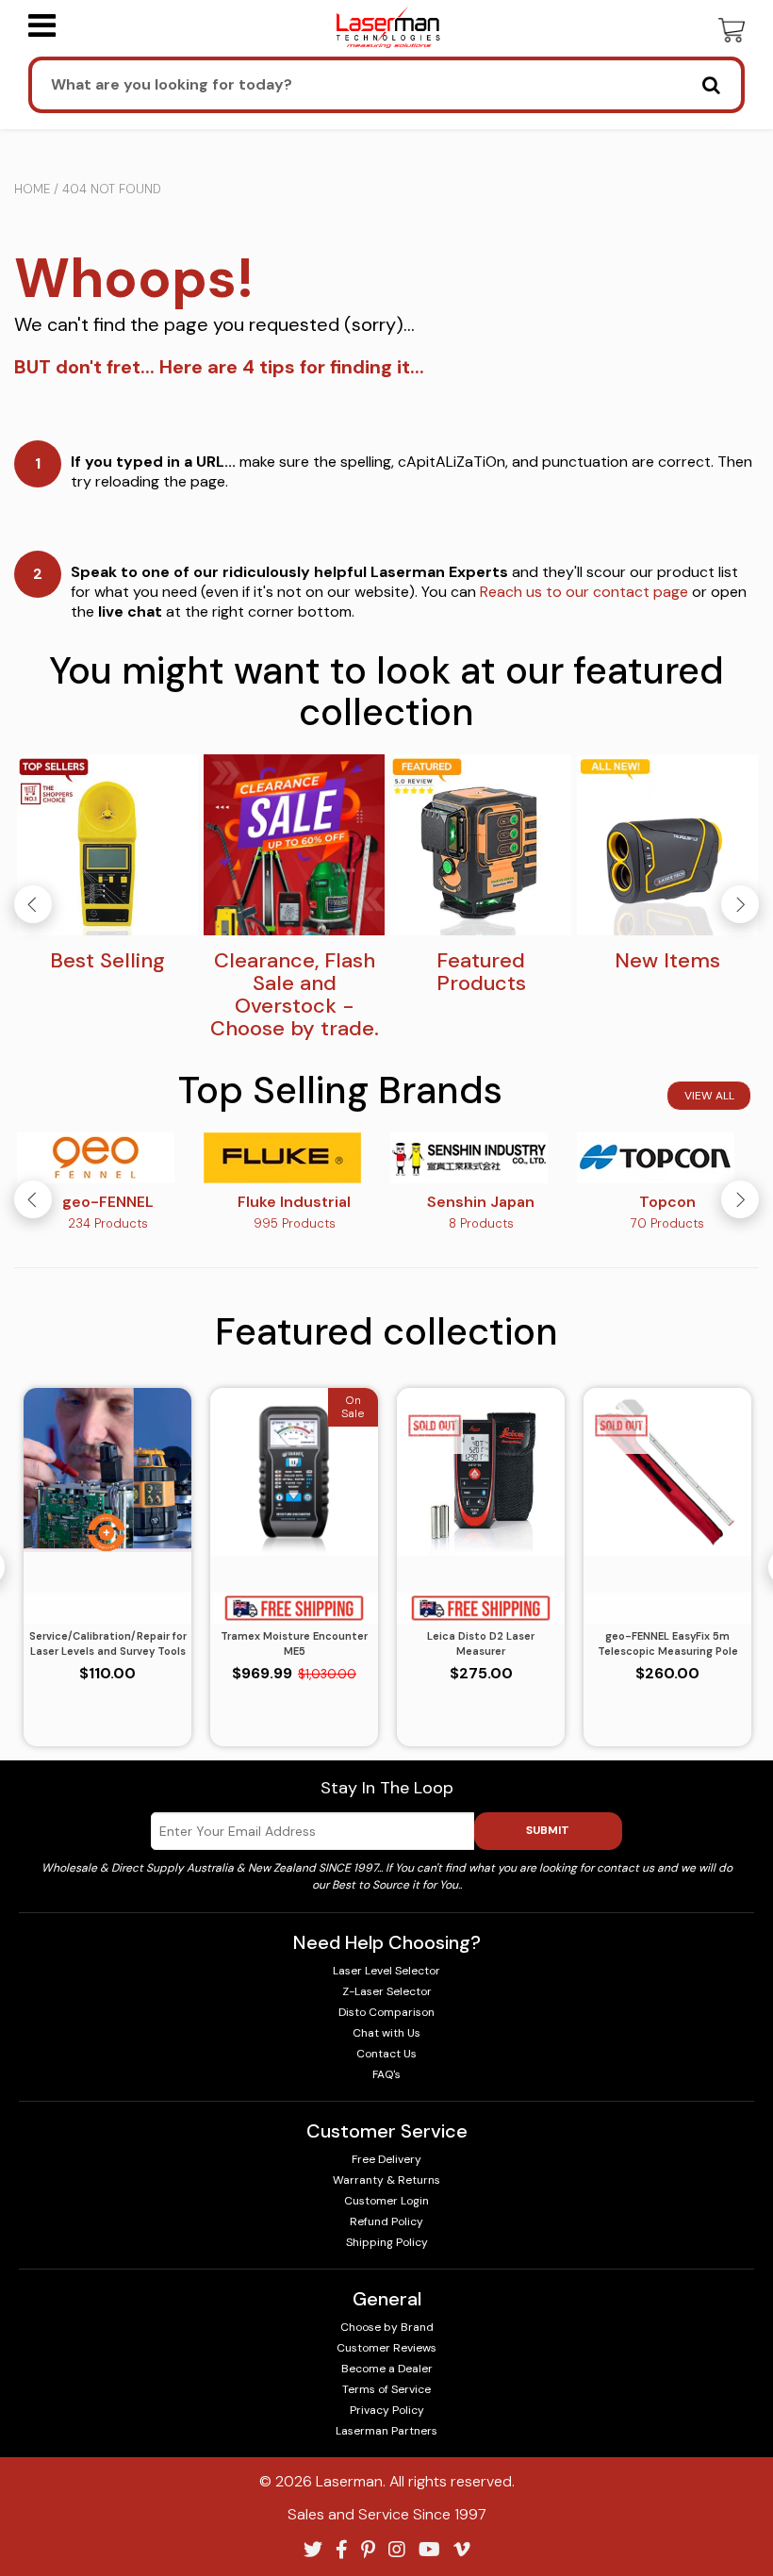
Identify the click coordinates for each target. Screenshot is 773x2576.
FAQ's (386, 2074)
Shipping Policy (387, 2242)
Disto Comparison (386, 2012)
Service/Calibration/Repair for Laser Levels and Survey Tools (108, 1644)
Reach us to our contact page (584, 592)
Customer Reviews (386, 2348)
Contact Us (386, 2054)
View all (709, 1096)
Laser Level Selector (386, 1971)
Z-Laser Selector (387, 1991)
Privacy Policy (387, 2410)
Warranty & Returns (386, 2180)
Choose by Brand (387, 2327)
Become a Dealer (387, 2369)
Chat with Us (386, 2033)
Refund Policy (386, 2221)
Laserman (349, 2481)
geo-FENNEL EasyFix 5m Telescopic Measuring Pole (668, 1644)
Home (32, 189)
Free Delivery (386, 2159)
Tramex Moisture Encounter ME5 (294, 1644)
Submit (548, 1830)
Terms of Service (386, 2389)
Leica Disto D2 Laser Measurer (481, 1644)
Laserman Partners (386, 2431)
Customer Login (386, 2201)
